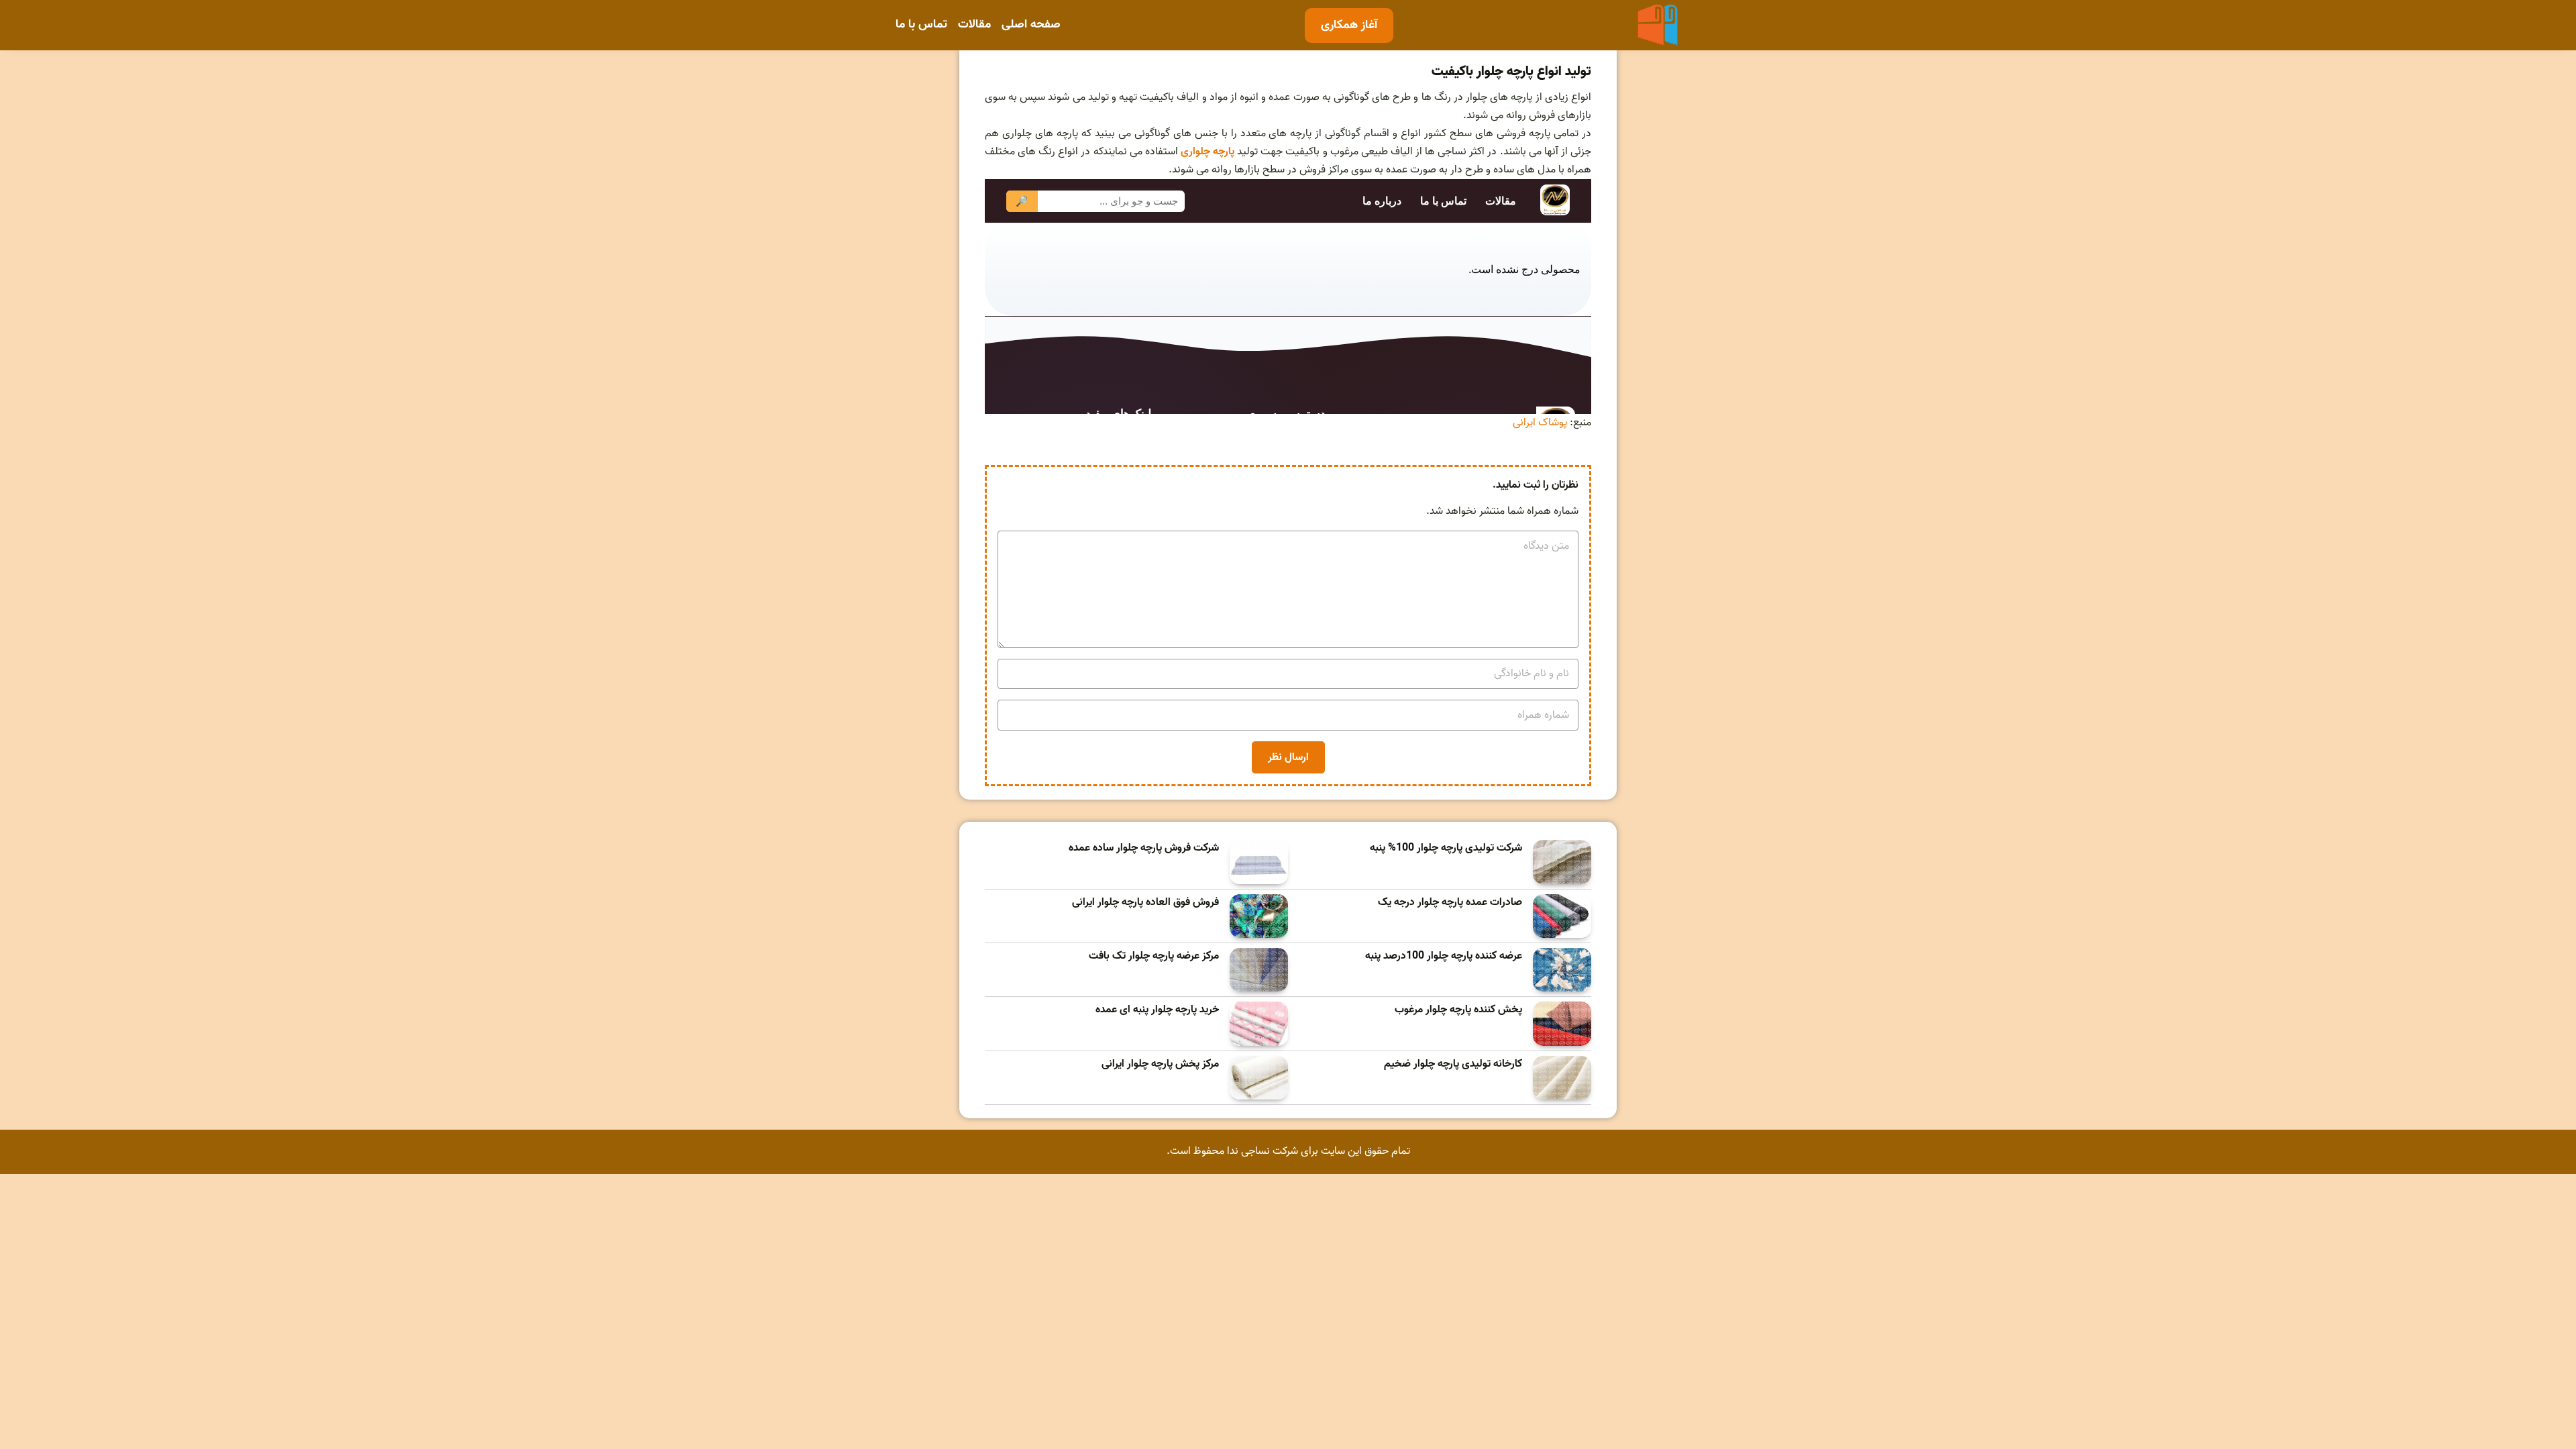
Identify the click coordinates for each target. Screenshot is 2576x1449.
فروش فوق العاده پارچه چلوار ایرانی (1145, 903)
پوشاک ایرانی (1540, 423)
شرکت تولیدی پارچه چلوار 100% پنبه (1446, 848)
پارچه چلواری (1209, 152)
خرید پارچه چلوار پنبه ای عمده (1157, 1010)
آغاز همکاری (1349, 25)
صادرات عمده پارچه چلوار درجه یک (1450, 903)
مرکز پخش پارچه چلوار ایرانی (1160, 1064)
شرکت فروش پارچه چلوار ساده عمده (1144, 848)
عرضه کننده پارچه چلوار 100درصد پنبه (1444, 956)
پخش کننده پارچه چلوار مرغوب (1458, 1010)
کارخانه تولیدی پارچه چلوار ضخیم (1453, 1064)
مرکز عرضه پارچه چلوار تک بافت (1154, 956)
